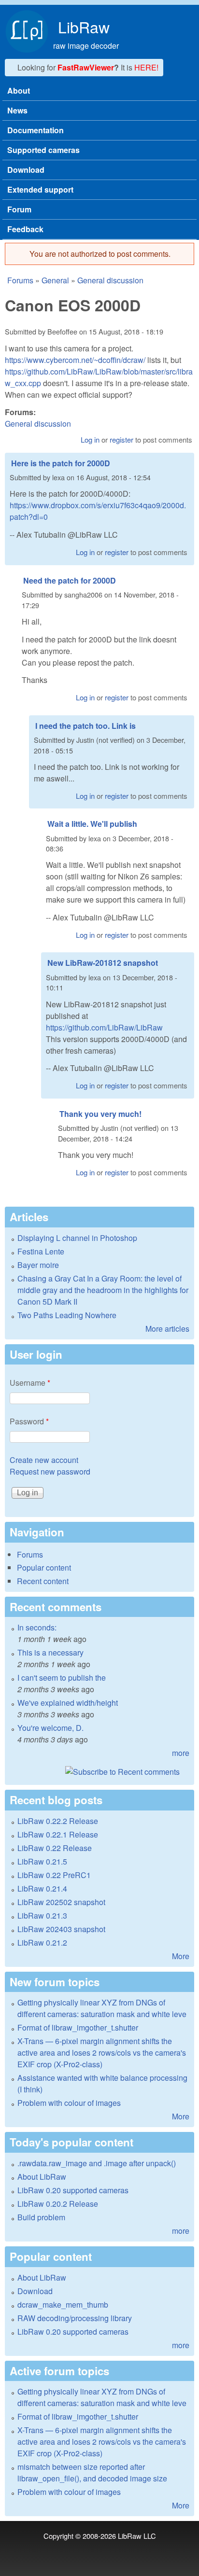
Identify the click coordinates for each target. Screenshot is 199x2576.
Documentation (36, 130)
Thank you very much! (100, 1114)
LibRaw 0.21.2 (42, 1942)
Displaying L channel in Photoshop (77, 1238)
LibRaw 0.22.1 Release (58, 1834)
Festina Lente (41, 1251)
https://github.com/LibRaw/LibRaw (104, 1027)
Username (30, 1383)
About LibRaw (42, 2177)
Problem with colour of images (69, 2103)
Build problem (41, 2217)
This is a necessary (50, 1652)
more (181, 1753)
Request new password (50, 1471)
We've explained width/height (68, 1703)
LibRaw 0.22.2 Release (58, 1821)
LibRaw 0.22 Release (55, 1848)
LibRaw (84, 27)
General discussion (110, 280)
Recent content (43, 1581)
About (19, 91)
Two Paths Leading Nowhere (67, 1315)
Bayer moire (38, 1265)
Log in (90, 439)
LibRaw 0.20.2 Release (58, 2204)
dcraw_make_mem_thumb (63, 2304)
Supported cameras (43, 150)
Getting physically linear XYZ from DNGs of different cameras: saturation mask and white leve (102, 2008)
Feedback (25, 229)
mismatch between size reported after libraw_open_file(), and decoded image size (92, 2472)
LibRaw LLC (137, 2536)
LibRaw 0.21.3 (42, 1915)
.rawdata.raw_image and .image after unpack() (97, 2163)
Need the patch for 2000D (70, 580)
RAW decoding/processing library (75, 2318)
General (55, 280)
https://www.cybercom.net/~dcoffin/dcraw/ (75, 360)
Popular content (44, 1567)
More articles (167, 1329)
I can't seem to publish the (62, 1678)
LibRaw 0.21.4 (42, 1888)
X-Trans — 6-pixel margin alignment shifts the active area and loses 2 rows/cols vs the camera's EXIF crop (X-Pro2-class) (102, 2053)
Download (26, 170)
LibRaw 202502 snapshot (61, 1902)
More (181, 1956)
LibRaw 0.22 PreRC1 (54, 1875)
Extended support (40, 189)
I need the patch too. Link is (85, 726)
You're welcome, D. (50, 1728)
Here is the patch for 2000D (61, 463)
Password (29, 1421)
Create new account (44, 1460)
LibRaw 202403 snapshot (61, 1929)
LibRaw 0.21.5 (42, 1861)
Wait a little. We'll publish (92, 824)
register (121, 439)
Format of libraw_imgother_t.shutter (78, 2027)
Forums (20, 280)
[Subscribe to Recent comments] (99, 1772)
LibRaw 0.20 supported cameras (73, 2190)
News (17, 110)
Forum (19, 209)
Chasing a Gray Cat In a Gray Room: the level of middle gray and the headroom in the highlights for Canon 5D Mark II (103, 1290)
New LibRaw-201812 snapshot (103, 963)
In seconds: (37, 1627)
